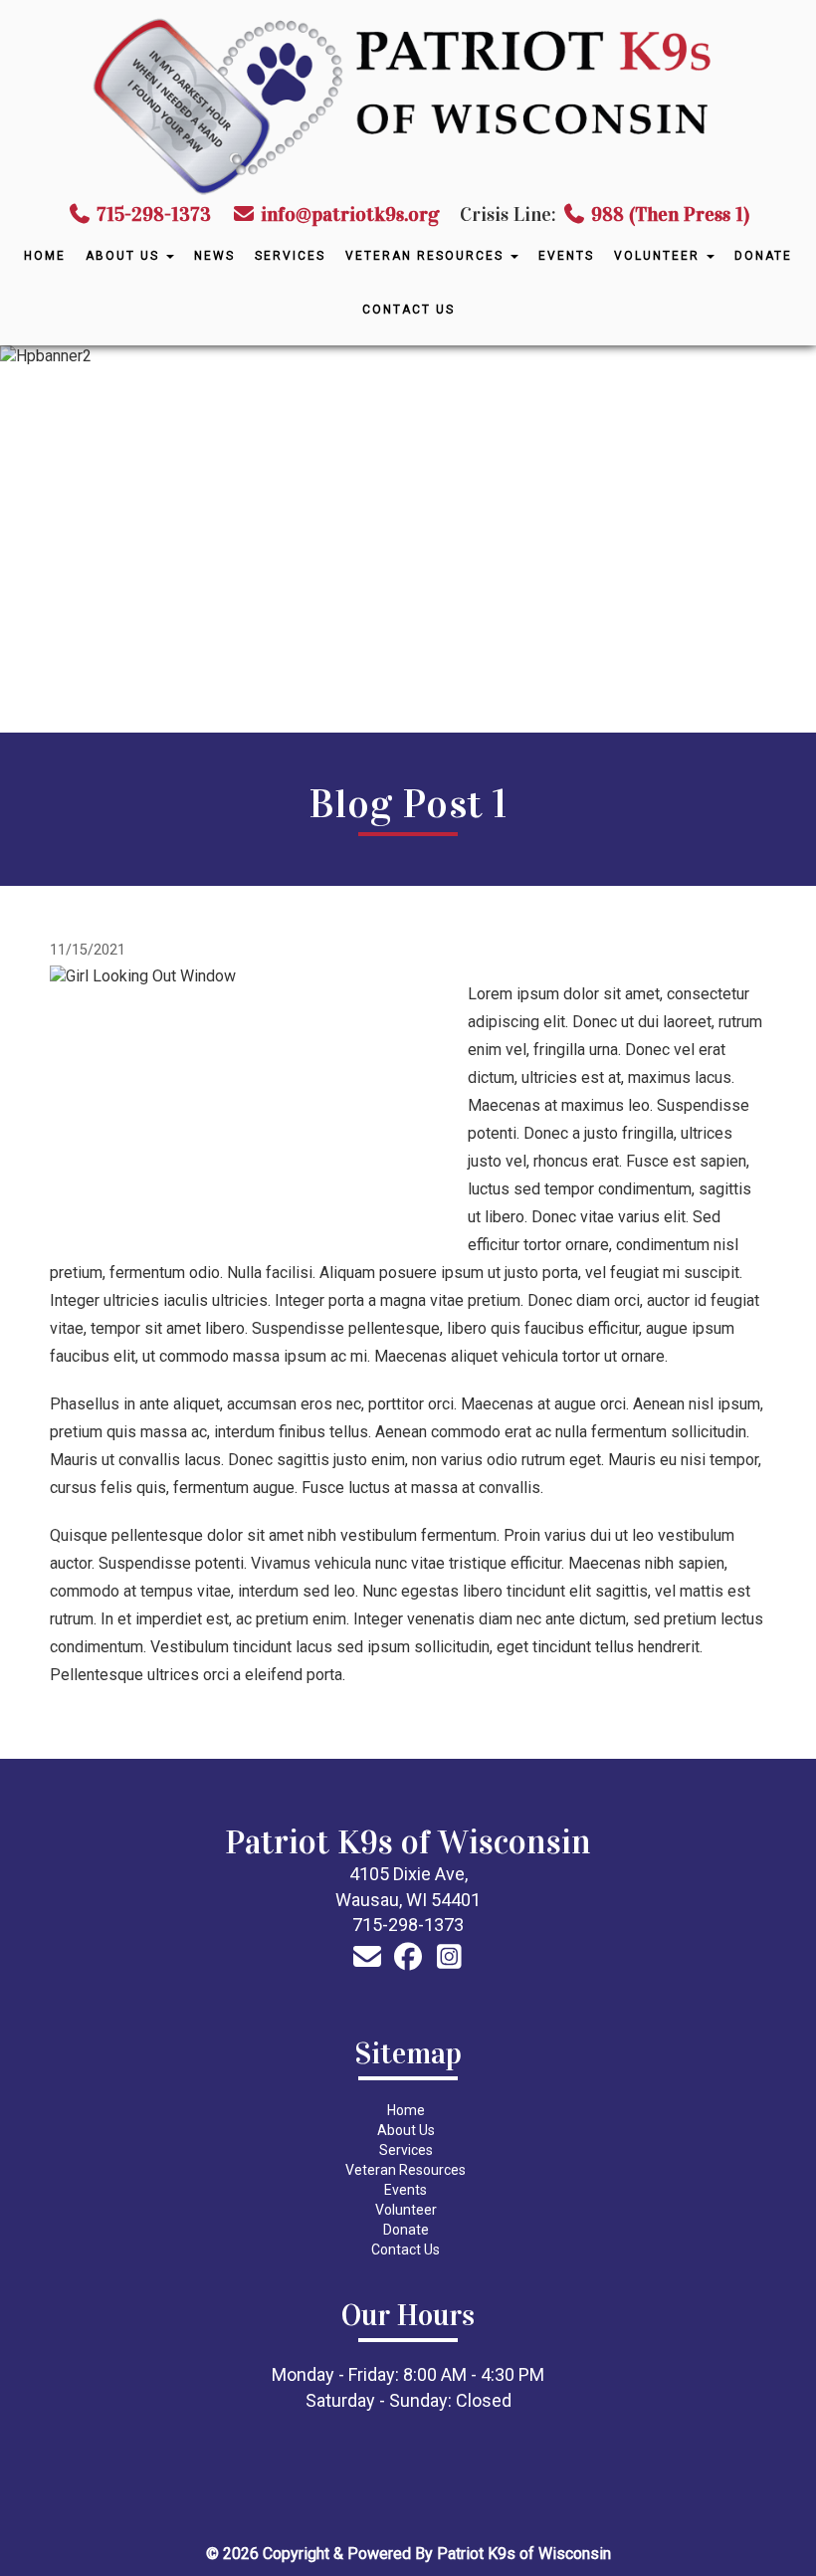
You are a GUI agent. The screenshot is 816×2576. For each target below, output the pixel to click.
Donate (763, 256)
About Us (125, 256)
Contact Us (408, 310)
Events (566, 256)
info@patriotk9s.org (348, 214)
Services (290, 256)
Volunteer (659, 256)
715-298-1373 (154, 214)
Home (45, 256)
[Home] (408, 105)
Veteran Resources (427, 256)
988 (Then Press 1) (670, 214)
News (214, 256)
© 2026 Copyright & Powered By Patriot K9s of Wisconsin (408, 2554)
